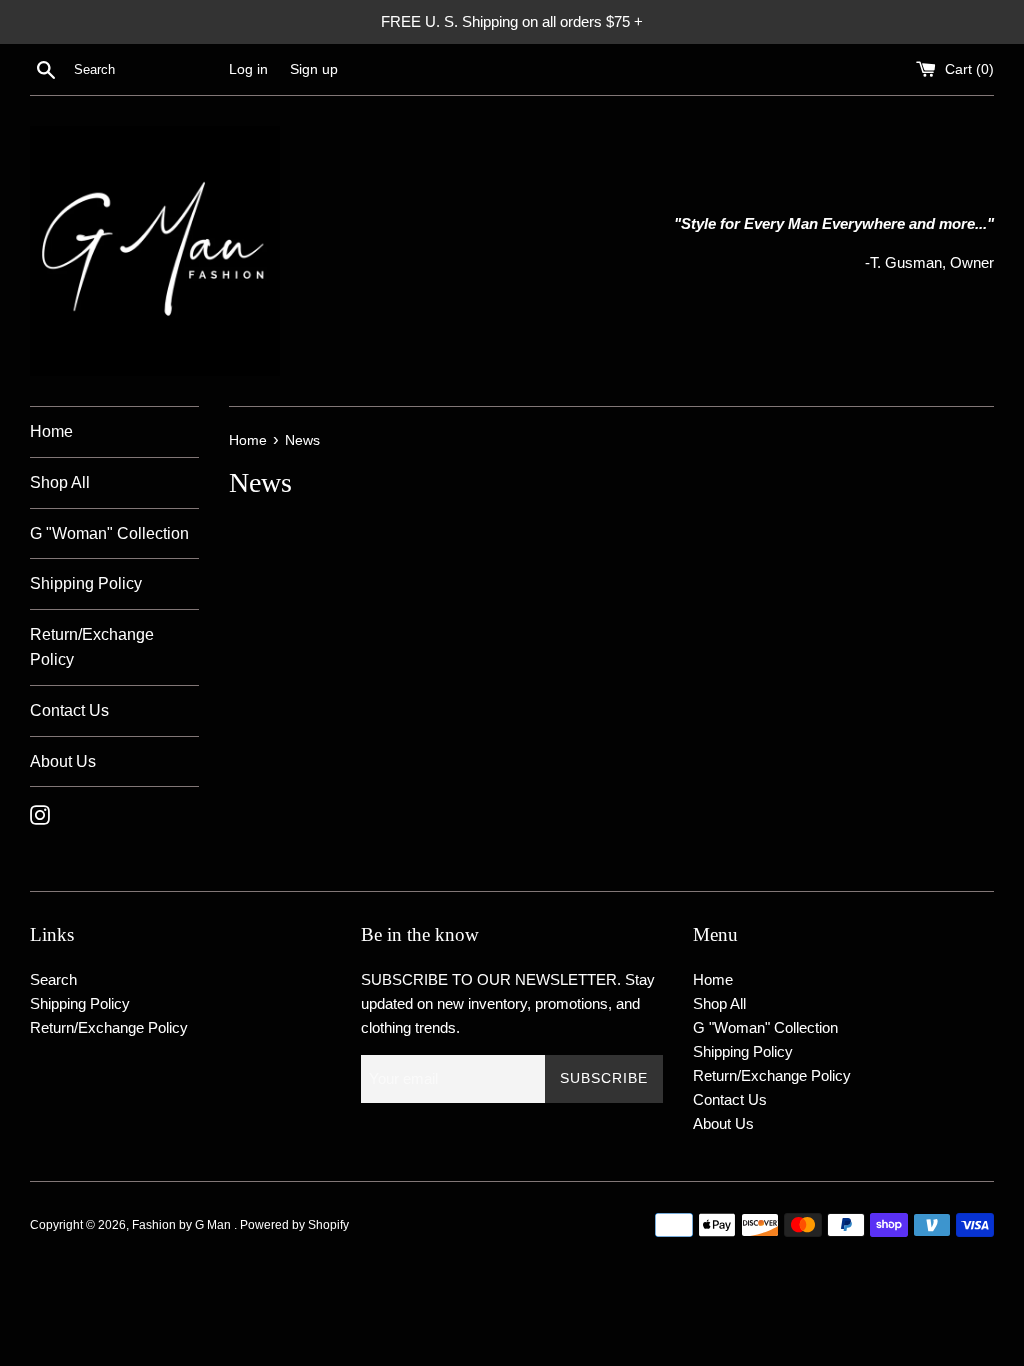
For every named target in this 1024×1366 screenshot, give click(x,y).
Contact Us (69, 710)
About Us (63, 761)
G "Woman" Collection (109, 533)
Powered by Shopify (294, 1225)
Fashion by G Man (183, 1225)
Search (53, 979)
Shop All (60, 482)
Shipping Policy (86, 583)
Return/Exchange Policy (92, 647)
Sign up (314, 69)
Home (51, 431)
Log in (248, 69)
